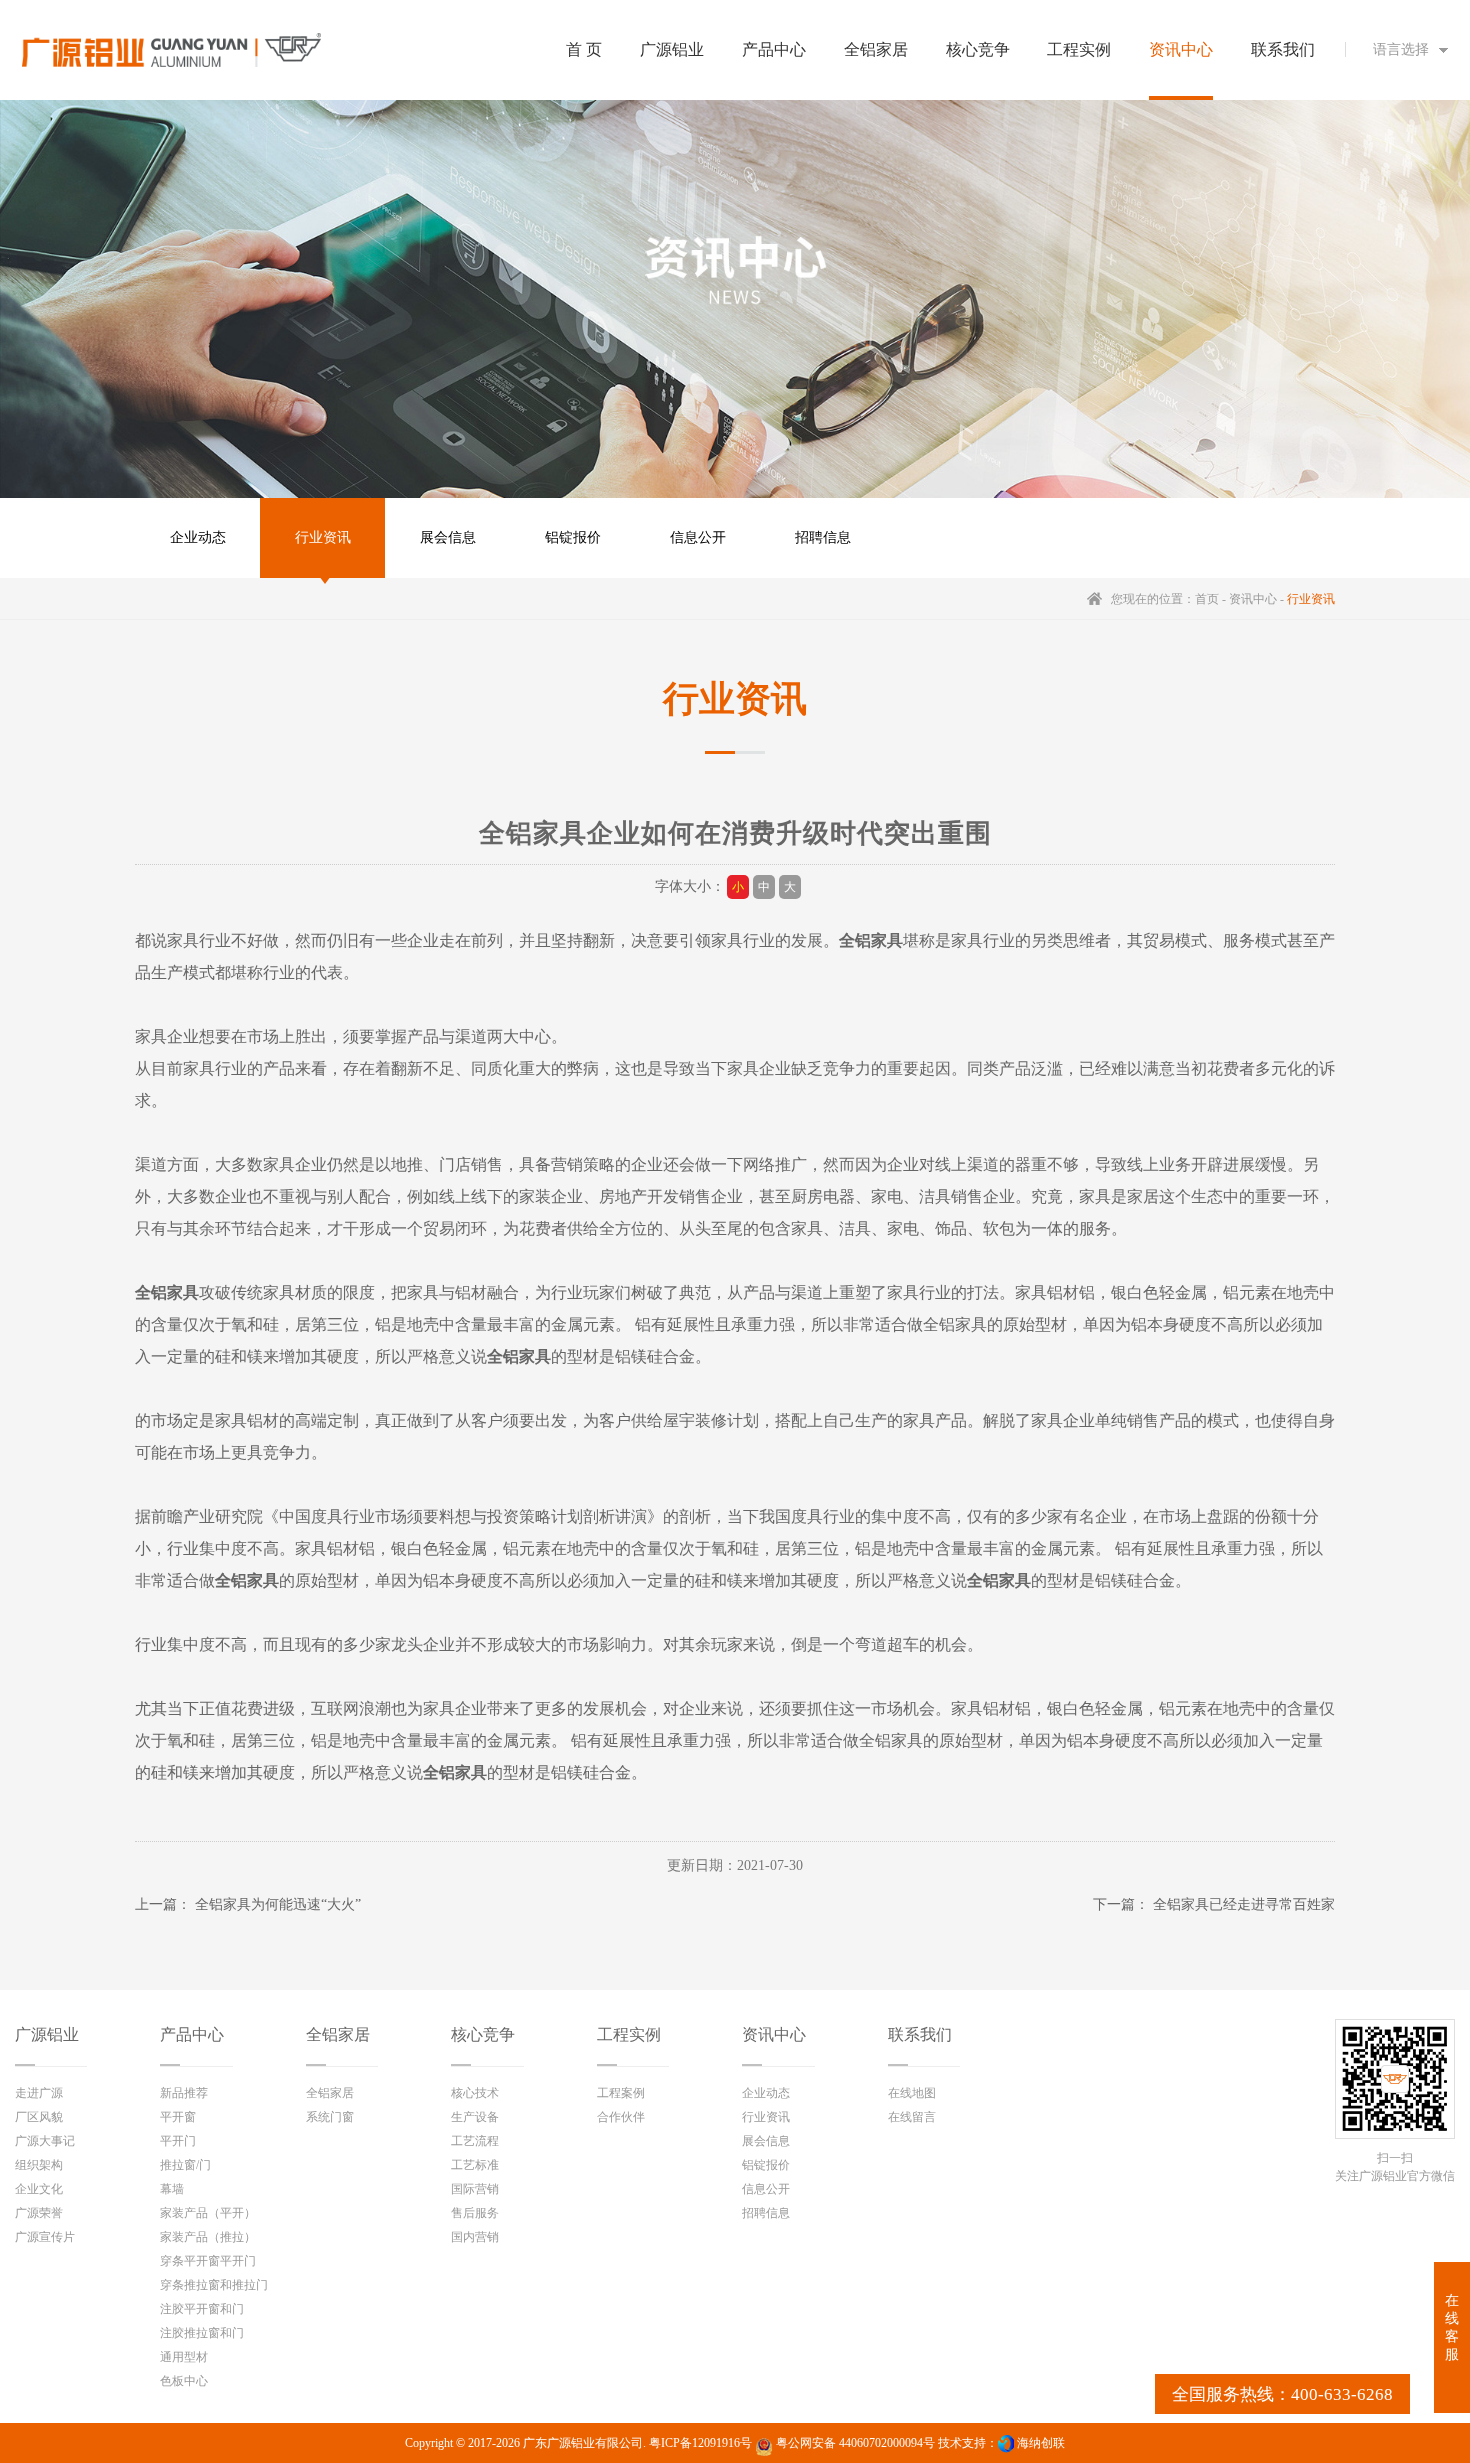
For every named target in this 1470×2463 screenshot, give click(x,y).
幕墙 (172, 2189)
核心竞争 (483, 2034)
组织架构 (39, 2165)
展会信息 (448, 537)
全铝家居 (338, 2034)
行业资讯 (323, 537)
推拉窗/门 (185, 2165)
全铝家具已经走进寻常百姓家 (1244, 1904)
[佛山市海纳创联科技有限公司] (1006, 2443)
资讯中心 (1253, 599)
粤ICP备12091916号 (700, 2443)
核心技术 (475, 2093)
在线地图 (912, 2093)
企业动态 (198, 537)
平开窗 (178, 2117)
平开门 (178, 2141)
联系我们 (920, 2034)
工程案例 (621, 2093)
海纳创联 (1041, 2443)
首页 (1207, 599)
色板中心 (184, 2381)
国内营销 (475, 2237)
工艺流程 (475, 2141)
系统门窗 (330, 2117)
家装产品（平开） (208, 2213)
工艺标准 (475, 2165)
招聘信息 (823, 537)
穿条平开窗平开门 (208, 2261)
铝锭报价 (573, 537)
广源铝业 (47, 2034)
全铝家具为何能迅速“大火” (278, 1904)
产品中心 (192, 2034)
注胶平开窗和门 (202, 2309)
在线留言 (912, 2117)
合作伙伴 (621, 2117)
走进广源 (39, 2093)
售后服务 (475, 2213)
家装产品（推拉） (208, 2237)
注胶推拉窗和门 (202, 2333)
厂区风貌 (39, 2117)
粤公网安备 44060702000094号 (854, 2443)
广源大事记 (45, 2141)
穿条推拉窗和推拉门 (214, 2285)
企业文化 (39, 2189)
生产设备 (475, 2117)
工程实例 (629, 2034)
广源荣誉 (39, 2213)
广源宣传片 (45, 2237)
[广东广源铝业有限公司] (171, 50)
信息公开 (698, 537)
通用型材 (184, 2357)
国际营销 (475, 2189)
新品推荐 (184, 2093)
